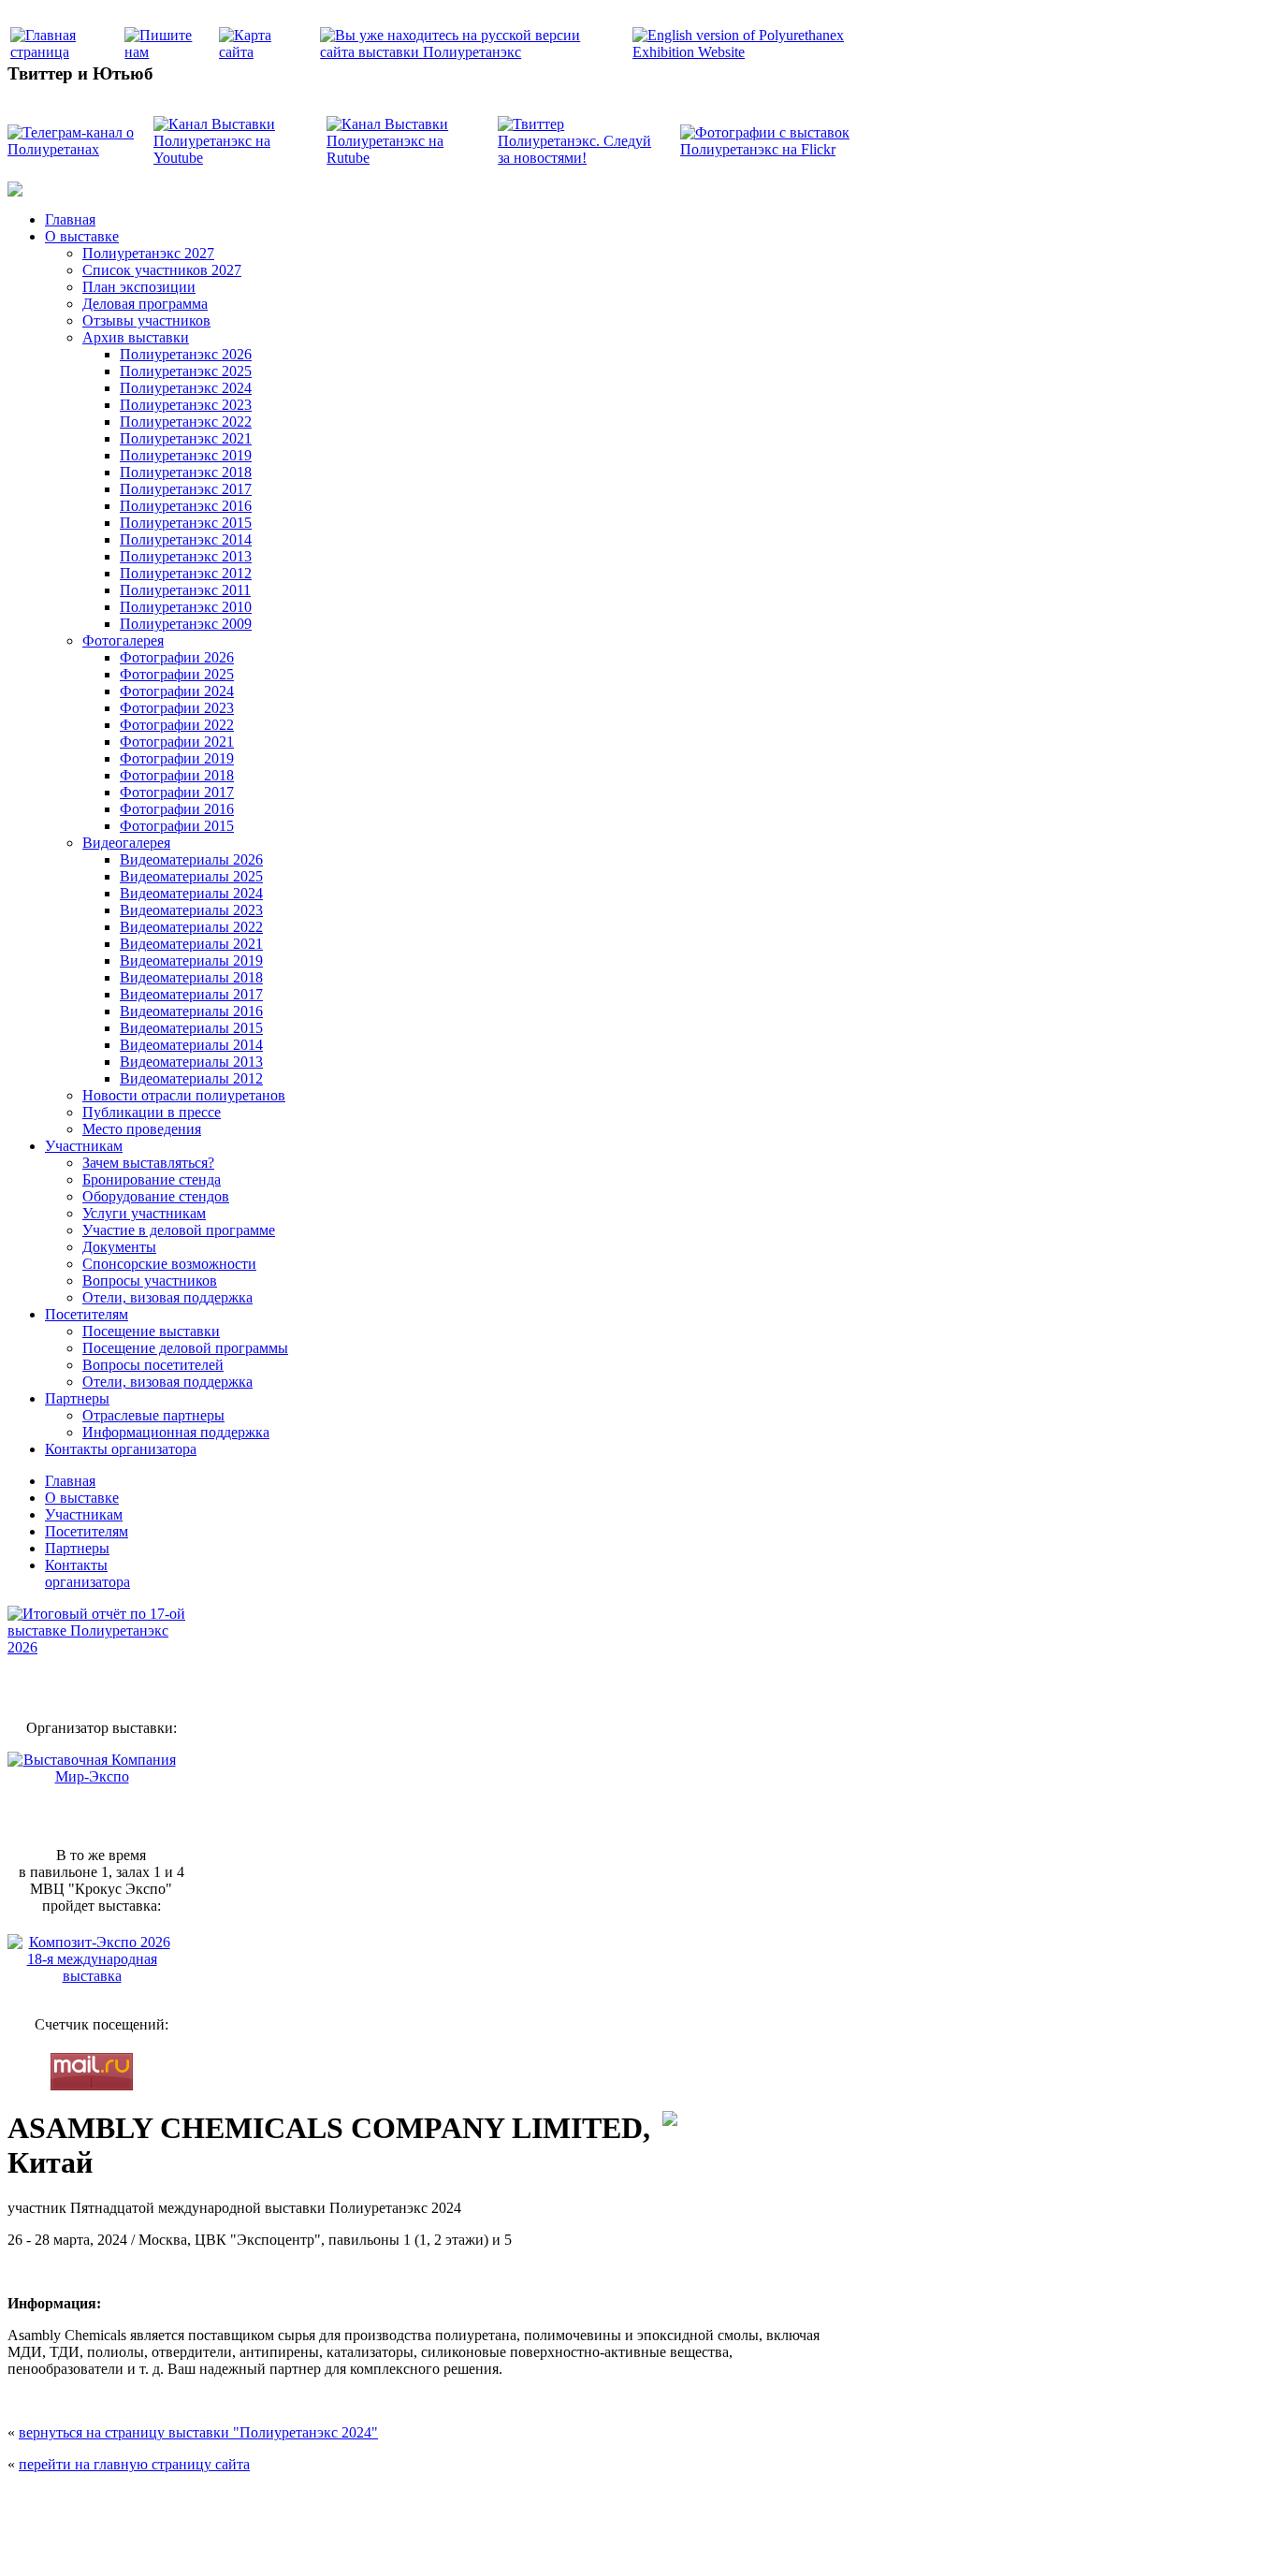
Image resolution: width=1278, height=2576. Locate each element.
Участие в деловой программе (179, 1230)
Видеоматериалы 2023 (191, 910)
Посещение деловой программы (185, 1348)
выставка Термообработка (650, 2541)
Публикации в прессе (152, 1112)
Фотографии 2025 (177, 674)
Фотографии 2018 (177, 775)
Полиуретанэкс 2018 (186, 472)
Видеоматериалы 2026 (191, 859)
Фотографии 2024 (177, 691)
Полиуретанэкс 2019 (186, 455)
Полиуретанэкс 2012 (186, 573)
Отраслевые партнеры (153, 1415)
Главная (70, 219)
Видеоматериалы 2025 (191, 876)
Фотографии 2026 (177, 657)
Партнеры (77, 1398)
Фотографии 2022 (177, 725)
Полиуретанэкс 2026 (186, 354)
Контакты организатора (121, 1449)
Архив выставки (136, 337)
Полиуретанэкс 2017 (186, 489)
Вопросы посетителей (153, 1365)
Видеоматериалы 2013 (191, 1062)
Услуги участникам (144, 1213)
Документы (119, 1247)
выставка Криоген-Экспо (542, 2541)
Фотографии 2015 (177, 826)
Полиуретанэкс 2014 (186, 539)
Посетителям (87, 1314)
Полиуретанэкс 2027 (148, 253)
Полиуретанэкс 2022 (186, 422)
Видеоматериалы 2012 (191, 1078)
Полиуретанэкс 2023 (186, 405)
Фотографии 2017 (177, 792)
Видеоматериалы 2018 (191, 977)
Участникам (84, 1146)
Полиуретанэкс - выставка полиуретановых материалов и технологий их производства (467, 2502)
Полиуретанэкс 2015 (186, 523)
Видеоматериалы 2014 (191, 1045)
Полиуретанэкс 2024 (186, 388)
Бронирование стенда (152, 1179)
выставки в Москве (747, 2541)
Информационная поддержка (176, 1432)
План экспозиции (139, 287)
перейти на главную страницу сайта (134, 2464)
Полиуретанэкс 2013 (186, 556)
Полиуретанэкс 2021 (186, 438)
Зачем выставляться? (148, 1163)
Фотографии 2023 (177, 708)
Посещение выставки (151, 1331)
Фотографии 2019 (177, 758)
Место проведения (142, 1129)
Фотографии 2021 (177, 742)
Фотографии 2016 (177, 809)
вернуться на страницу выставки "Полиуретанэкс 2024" (198, 2432)
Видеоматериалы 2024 (191, 893)
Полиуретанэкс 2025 (186, 371)
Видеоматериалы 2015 (191, 1028)
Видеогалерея (126, 843)
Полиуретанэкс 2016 (186, 506)
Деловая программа (145, 304)
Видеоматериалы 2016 (191, 1011)
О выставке (82, 236)
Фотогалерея (123, 640)
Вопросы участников (150, 1281)
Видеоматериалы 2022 (191, 927)
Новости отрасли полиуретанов (184, 1095)
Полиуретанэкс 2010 (186, 607)
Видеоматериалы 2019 (191, 961)
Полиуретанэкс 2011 (185, 590)
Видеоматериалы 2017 (191, 994)
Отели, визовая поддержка (167, 1297)
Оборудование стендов (156, 1196)
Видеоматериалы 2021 (191, 944)
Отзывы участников (146, 320)
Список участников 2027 (162, 270)
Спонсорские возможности (169, 1264)
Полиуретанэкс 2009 (186, 624)
